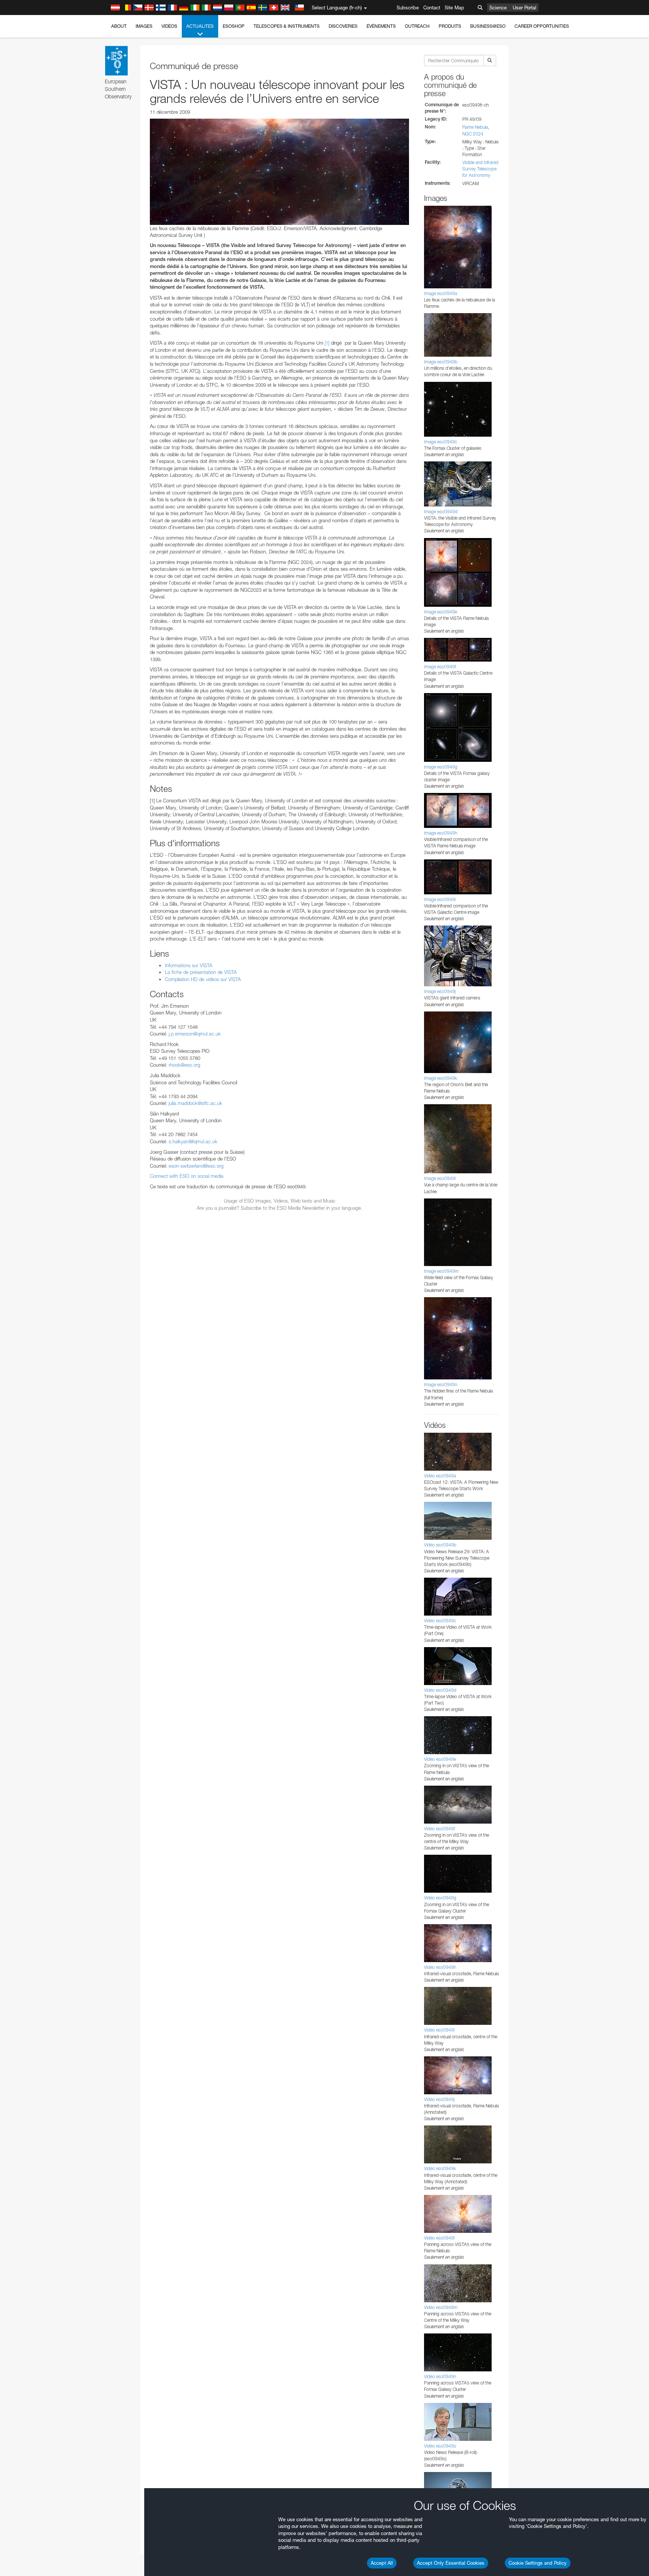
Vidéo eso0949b (440, 1545)
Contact (432, 8)
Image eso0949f (440, 667)
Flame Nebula (475, 127)
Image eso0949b (441, 362)
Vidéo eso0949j (439, 2099)
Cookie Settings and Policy (538, 2563)
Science (498, 8)
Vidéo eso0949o (440, 2446)
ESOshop (234, 26)
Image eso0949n (441, 1384)
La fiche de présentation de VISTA (201, 972)
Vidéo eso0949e (440, 1759)
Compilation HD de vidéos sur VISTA (203, 979)
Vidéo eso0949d (440, 1690)
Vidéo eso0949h (440, 1967)
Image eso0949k (441, 1078)
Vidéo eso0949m (441, 2307)
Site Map (454, 8)
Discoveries (343, 26)
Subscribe (408, 8)
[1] (327, 343)
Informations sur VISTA (189, 965)
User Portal (524, 8)
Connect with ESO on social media (187, 1176)
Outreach (417, 26)
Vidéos (169, 26)
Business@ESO (488, 26)
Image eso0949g (441, 767)
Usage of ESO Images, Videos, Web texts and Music (280, 1201)
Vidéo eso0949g (440, 1898)
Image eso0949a (441, 293)
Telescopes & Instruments (287, 26)
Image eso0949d (441, 512)
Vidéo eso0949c (440, 1621)
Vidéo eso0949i (439, 2030)
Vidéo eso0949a (440, 1476)
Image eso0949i (440, 899)
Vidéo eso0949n (440, 2376)
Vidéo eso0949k (440, 2168)
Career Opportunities (542, 26)
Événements (381, 26)
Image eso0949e (441, 612)
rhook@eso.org (184, 1065)
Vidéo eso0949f (439, 1829)
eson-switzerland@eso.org (196, 1166)
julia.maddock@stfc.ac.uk (195, 1103)
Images (144, 26)
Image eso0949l (440, 1178)
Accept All (382, 2563)
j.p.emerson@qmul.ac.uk (195, 1034)
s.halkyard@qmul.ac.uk (193, 1141)
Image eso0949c (441, 442)
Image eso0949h (441, 833)
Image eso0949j (440, 991)
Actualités (200, 26)
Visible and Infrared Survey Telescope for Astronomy (480, 169)
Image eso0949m (441, 1271)
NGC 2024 (473, 134)
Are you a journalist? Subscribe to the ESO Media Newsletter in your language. (280, 1208)
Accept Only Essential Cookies (451, 2563)
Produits (450, 26)
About (119, 26)
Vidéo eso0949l (439, 2238)
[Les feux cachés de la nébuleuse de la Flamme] (279, 172)
